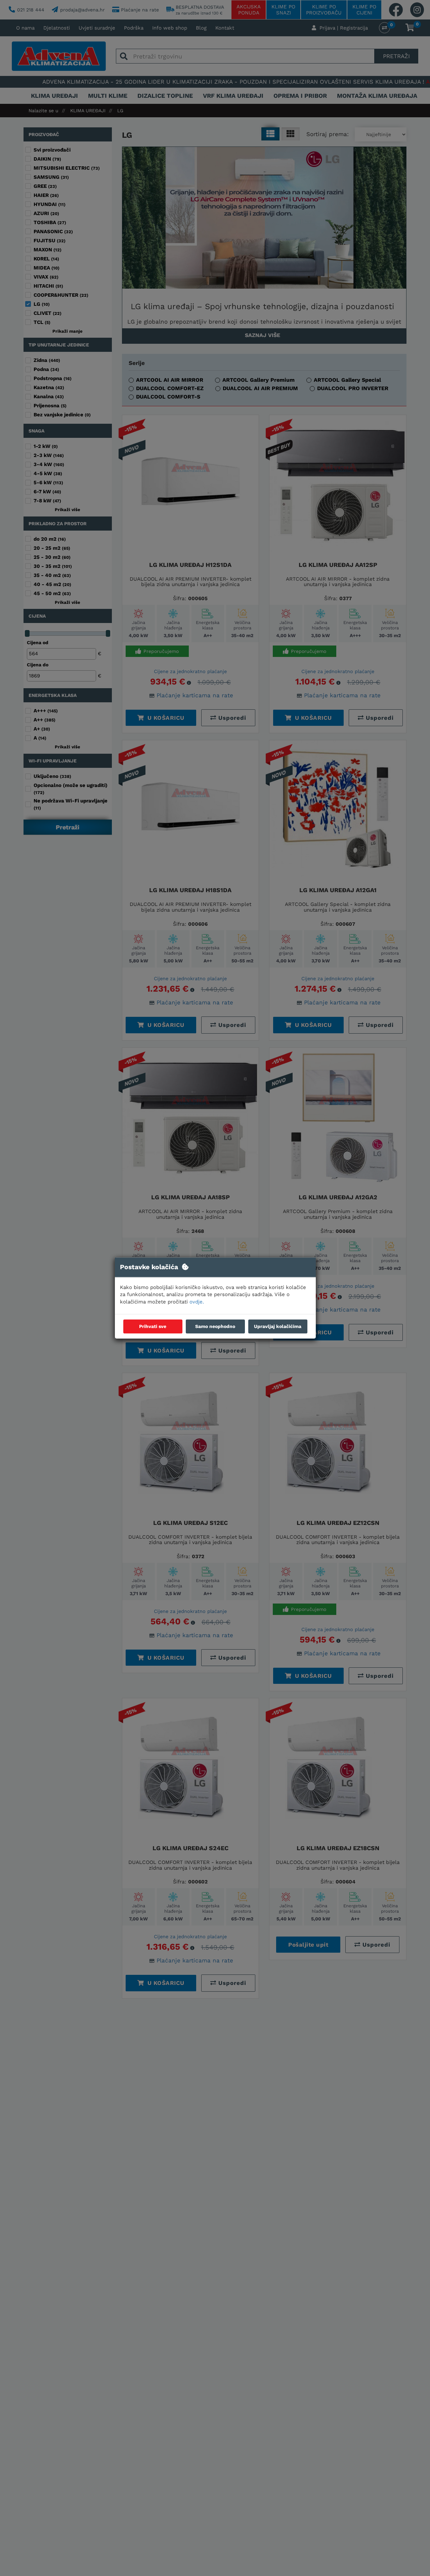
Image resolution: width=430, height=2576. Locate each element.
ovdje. (197, 1302)
